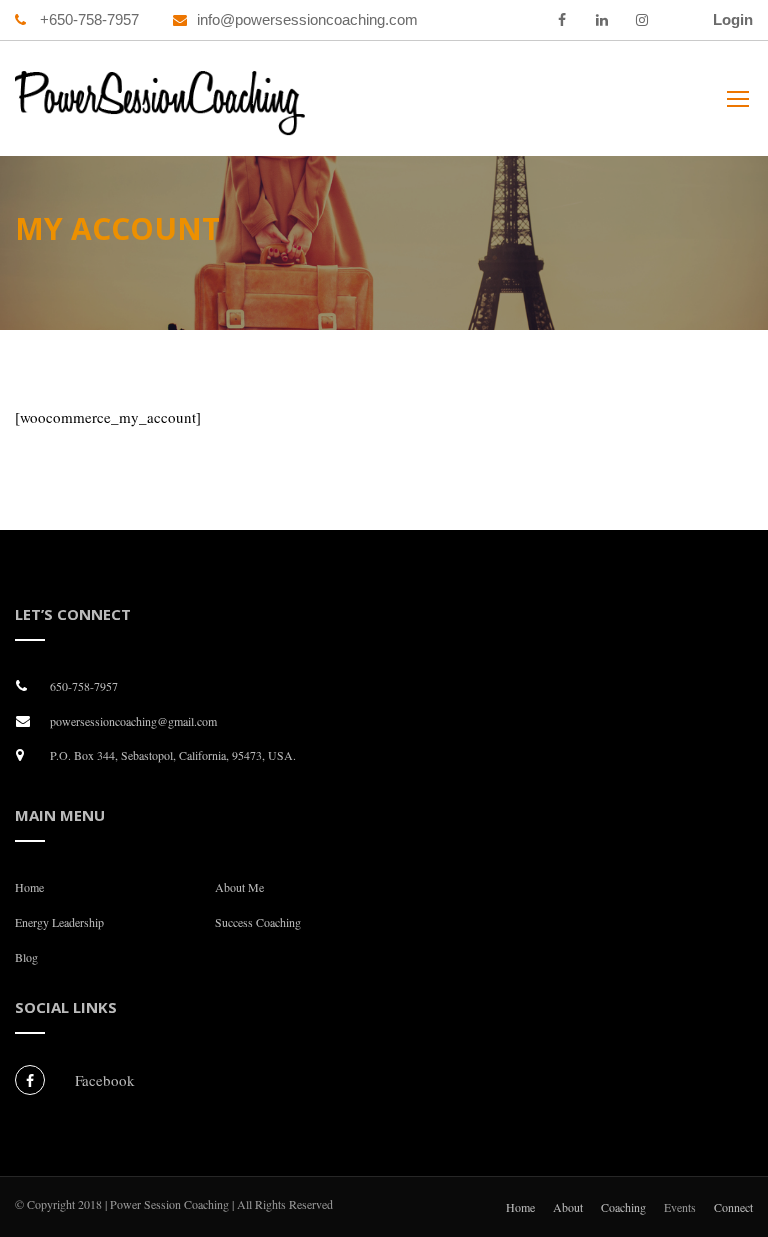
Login (733, 19)
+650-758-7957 (87, 19)
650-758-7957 (84, 686)
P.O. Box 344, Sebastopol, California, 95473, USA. (173, 755)
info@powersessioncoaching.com (307, 19)
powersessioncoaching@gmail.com (133, 721)
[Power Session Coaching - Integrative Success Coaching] (160, 108)
